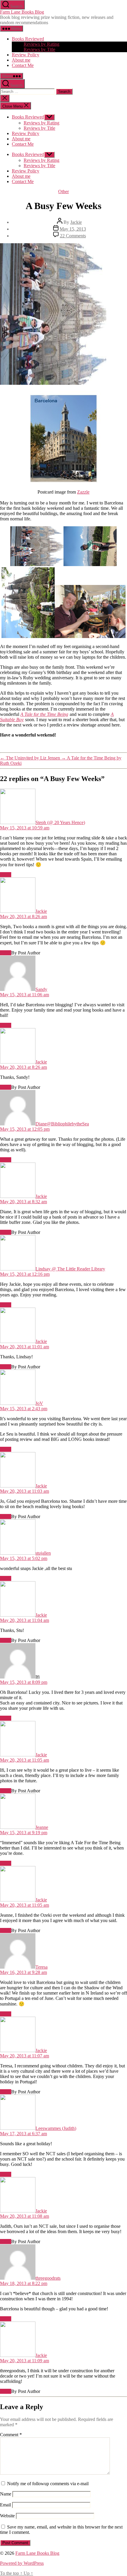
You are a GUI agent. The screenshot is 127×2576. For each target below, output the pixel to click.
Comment (11, 2435)
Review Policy (26, 55)
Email (5, 2505)
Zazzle (83, 492)
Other (63, 191)
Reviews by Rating (41, 44)
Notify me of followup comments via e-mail (48, 2484)
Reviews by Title (39, 49)
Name (6, 2494)
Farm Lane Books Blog (22, 12)
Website (7, 2516)
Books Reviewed (28, 39)
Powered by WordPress (22, 2563)
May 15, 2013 (73, 229)
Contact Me (23, 65)
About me (21, 60)
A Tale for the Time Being (44, 714)
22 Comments (73, 236)
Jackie (76, 222)
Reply (6, 875)
